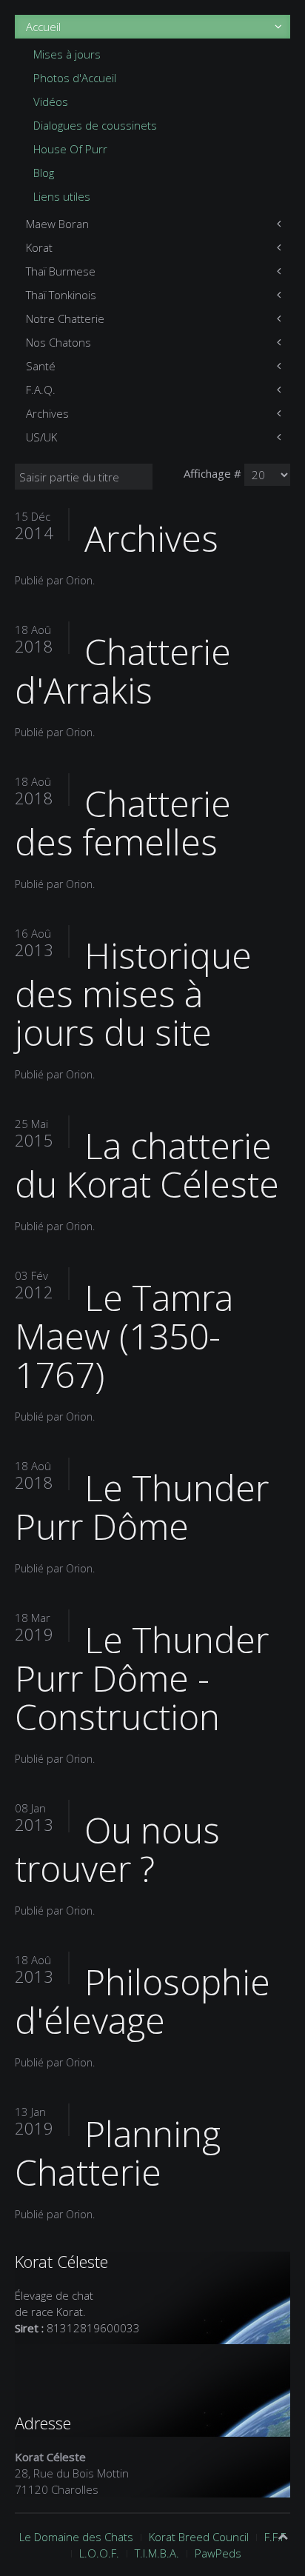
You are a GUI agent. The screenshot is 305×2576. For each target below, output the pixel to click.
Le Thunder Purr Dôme (142, 1507)
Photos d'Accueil (75, 78)
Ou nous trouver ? (117, 1849)
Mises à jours (67, 54)
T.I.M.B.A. (157, 2553)
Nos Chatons (58, 342)
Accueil (43, 27)
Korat (39, 247)
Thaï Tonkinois (61, 295)
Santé (41, 366)
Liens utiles (62, 196)
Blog (44, 173)
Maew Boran (57, 224)
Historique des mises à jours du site (133, 994)
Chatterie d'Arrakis (123, 671)
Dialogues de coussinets (95, 125)
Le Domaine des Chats (76, 2537)
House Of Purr (70, 149)
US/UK (41, 437)
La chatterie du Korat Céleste (147, 1165)
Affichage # (212, 473)
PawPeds (218, 2553)
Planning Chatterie (118, 2153)
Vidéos (51, 101)
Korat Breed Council (199, 2537)
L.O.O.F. (99, 2553)
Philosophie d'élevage (143, 2001)
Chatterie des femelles (123, 822)
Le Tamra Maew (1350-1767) (124, 1336)
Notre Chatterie (65, 318)
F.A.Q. (41, 390)
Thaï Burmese (61, 271)
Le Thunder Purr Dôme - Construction (142, 1678)
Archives (47, 413)
